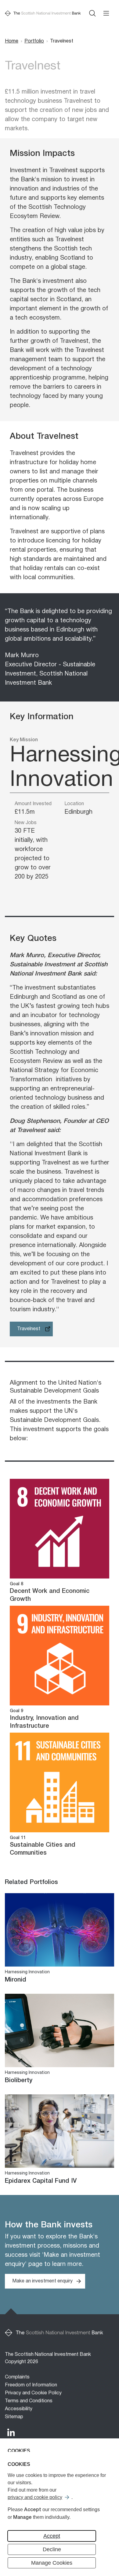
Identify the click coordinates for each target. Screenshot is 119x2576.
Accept (52, 2536)
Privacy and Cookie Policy (33, 2393)
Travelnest (29, 1329)
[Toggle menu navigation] (106, 13)
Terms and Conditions (29, 2401)
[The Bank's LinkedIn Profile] (11, 2432)
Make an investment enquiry (42, 2281)
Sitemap (14, 2417)
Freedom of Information (31, 2385)
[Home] (43, 13)
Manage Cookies (52, 2563)
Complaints (17, 2377)
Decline (52, 2549)
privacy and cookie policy (35, 2497)
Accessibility (19, 2409)
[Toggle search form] (92, 13)
